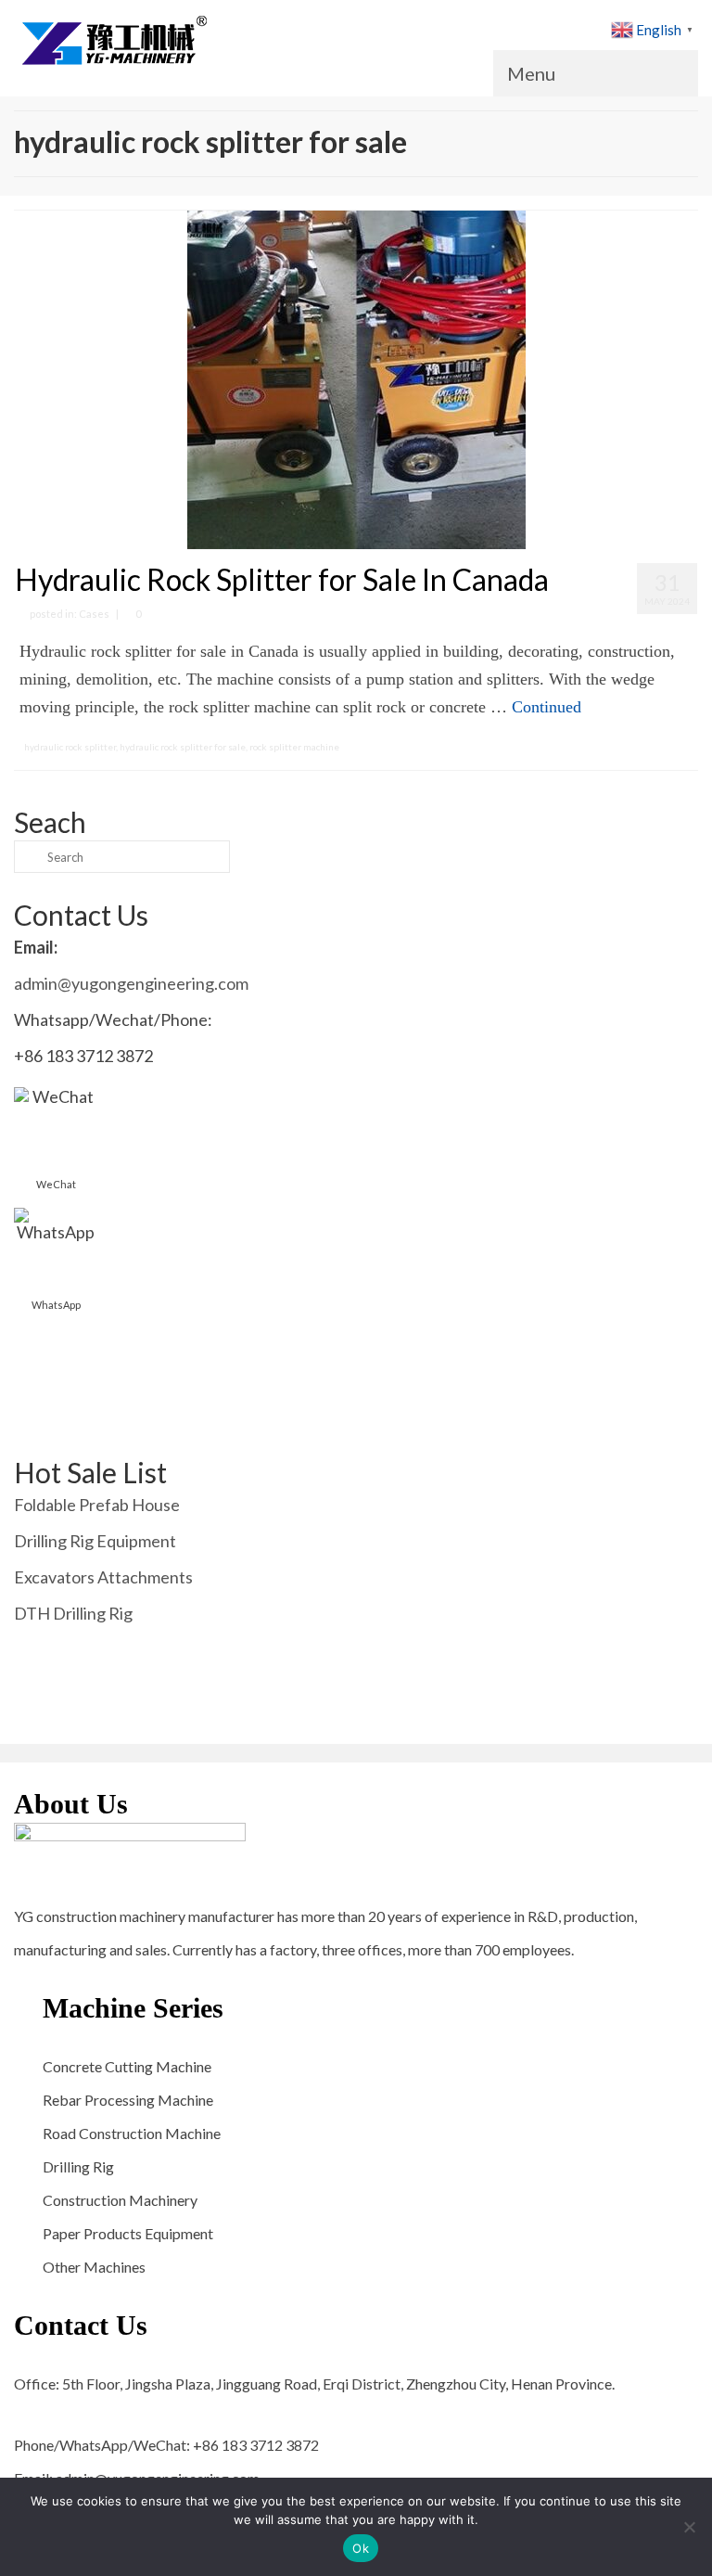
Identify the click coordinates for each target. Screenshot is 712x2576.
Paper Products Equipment (128, 2233)
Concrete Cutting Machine (127, 2066)
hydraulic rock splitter (70, 747)
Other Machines (94, 2267)
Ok (361, 2548)
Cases (94, 614)
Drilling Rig (78, 2166)
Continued (547, 707)
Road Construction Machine (132, 2133)
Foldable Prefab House (97, 1505)
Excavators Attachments (103, 1577)
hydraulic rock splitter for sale (183, 747)
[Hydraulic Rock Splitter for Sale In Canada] (356, 378)
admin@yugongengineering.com (131, 983)
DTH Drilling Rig (73, 1613)
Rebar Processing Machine (128, 2100)
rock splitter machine (294, 747)
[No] (689, 2527)
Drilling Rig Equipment (95, 1541)
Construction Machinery (120, 2200)
